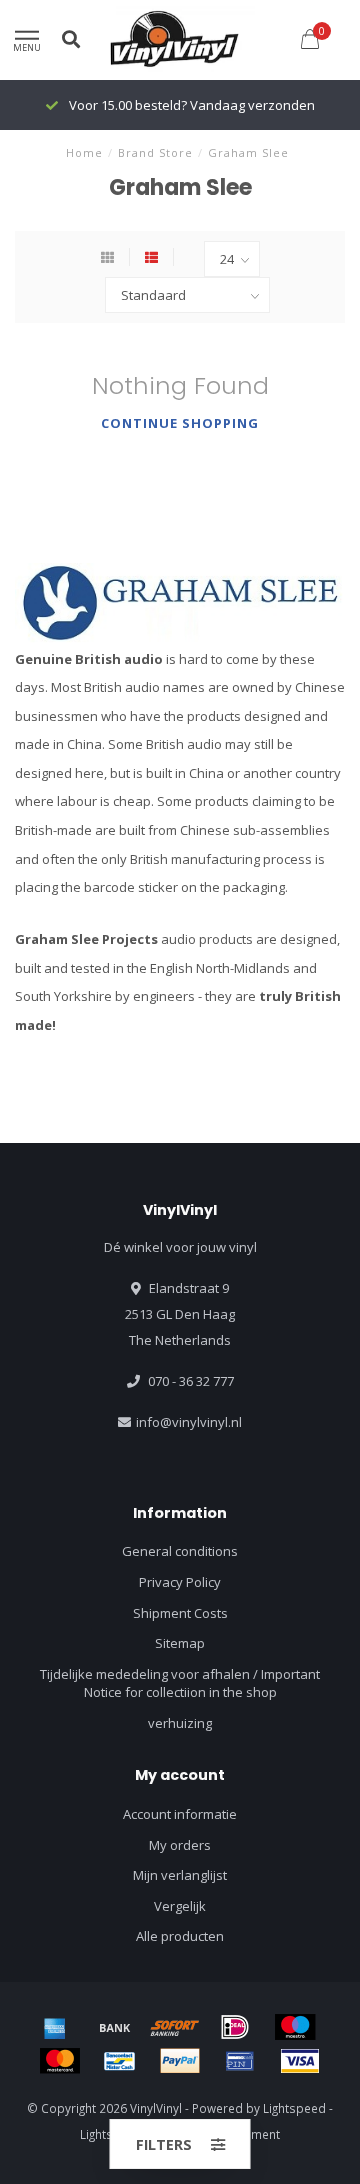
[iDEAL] (235, 2027)
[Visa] (300, 2061)
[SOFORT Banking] (175, 2027)
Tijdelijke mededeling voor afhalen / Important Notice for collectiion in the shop (180, 1683)
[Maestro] (295, 2027)
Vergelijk (180, 1906)
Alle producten (180, 1936)
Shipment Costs (180, 1613)
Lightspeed (294, 2108)
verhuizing (180, 1723)
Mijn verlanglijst (180, 1875)
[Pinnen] (240, 2061)
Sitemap (180, 1643)
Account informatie (180, 1814)
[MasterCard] (60, 2061)
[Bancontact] (120, 2061)
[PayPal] (180, 2061)
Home (84, 152)
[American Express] (55, 2027)
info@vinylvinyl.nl (189, 1422)
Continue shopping (180, 423)
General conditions (180, 1551)
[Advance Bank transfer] (115, 2027)
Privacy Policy (180, 1582)
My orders (180, 1845)
